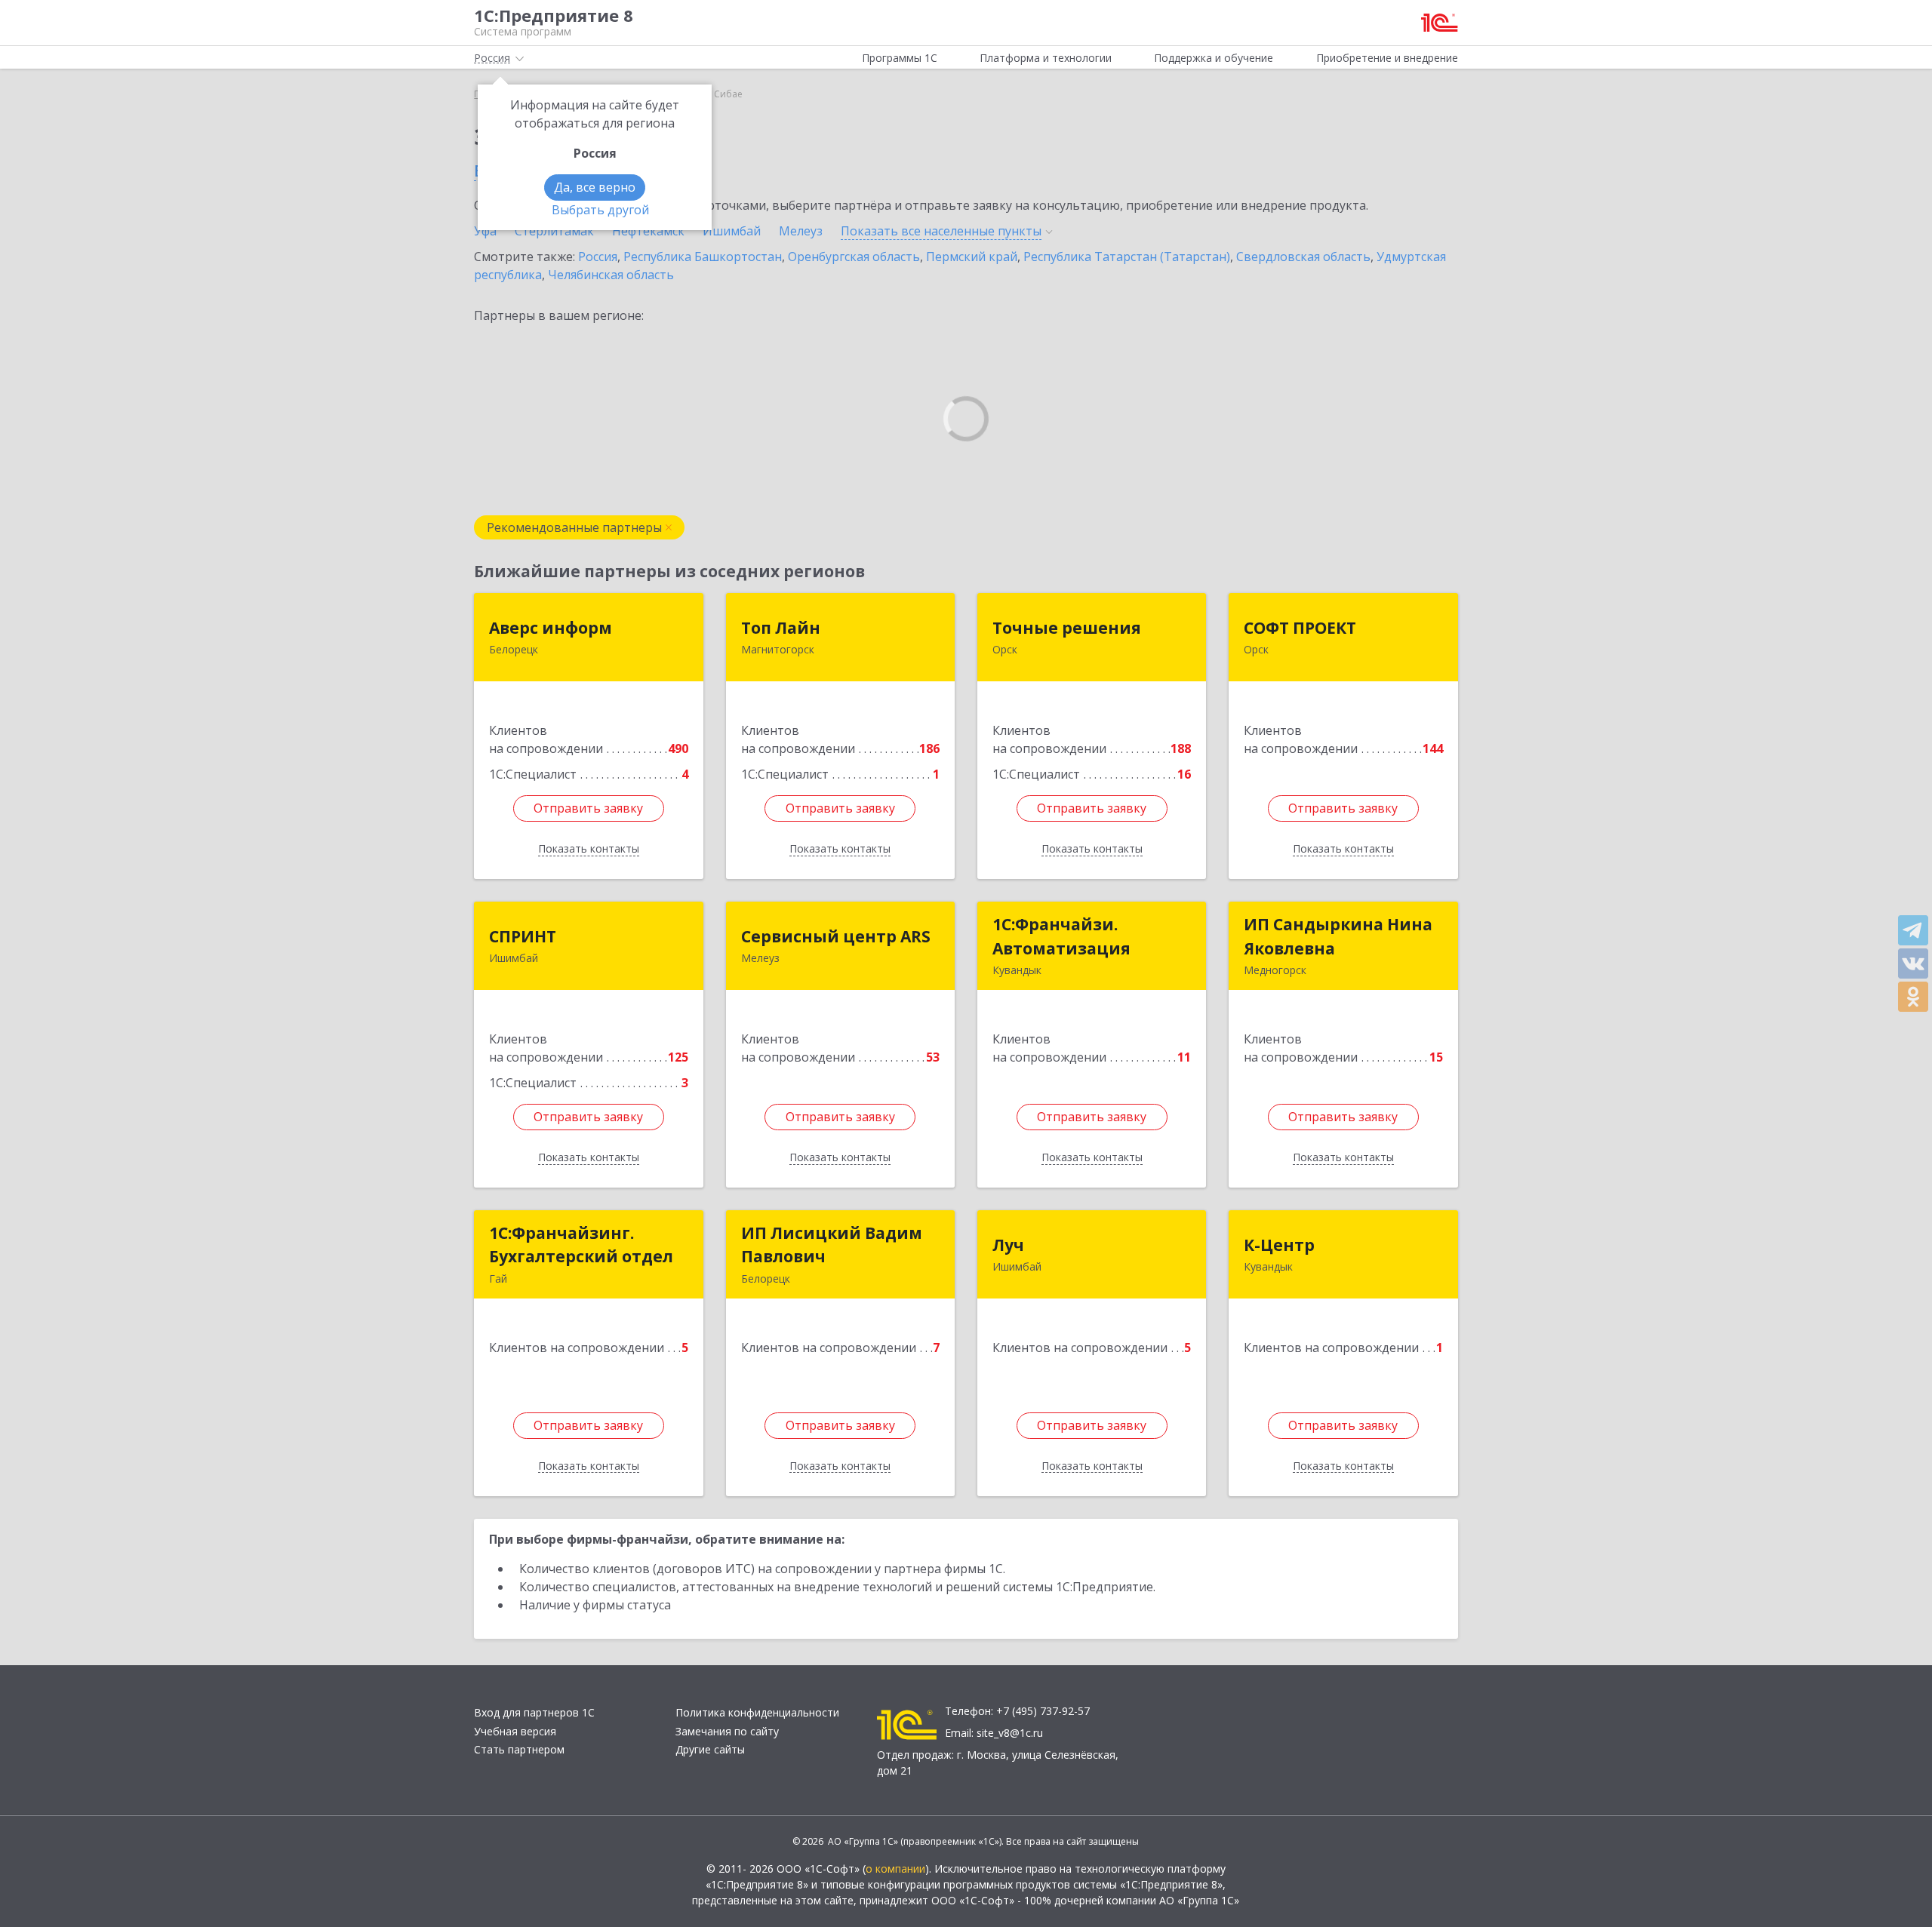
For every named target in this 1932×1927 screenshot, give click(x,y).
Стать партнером (519, 1749)
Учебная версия (515, 1731)
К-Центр (1279, 1245)
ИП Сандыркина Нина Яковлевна (1338, 936)
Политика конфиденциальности (757, 1712)
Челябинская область (611, 275)
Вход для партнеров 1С (534, 1712)
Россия (598, 257)
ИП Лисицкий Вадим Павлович (832, 1245)
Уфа (485, 231)
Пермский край (972, 257)
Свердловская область (1303, 257)
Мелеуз (801, 231)
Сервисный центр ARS (836, 936)
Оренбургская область (854, 257)
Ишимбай (732, 231)
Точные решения (1067, 628)
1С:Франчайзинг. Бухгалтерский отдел (581, 1245)
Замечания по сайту (727, 1731)
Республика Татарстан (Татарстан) (1127, 257)
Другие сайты (710, 1749)
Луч (1008, 1245)
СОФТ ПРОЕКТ (1300, 628)
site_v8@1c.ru (1010, 1733)
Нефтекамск (648, 231)
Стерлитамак (554, 231)
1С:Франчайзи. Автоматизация (1061, 936)
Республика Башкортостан (703, 257)
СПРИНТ (523, 936)
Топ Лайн (781, 628)
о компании (895, 1869)
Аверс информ (551, 628)
